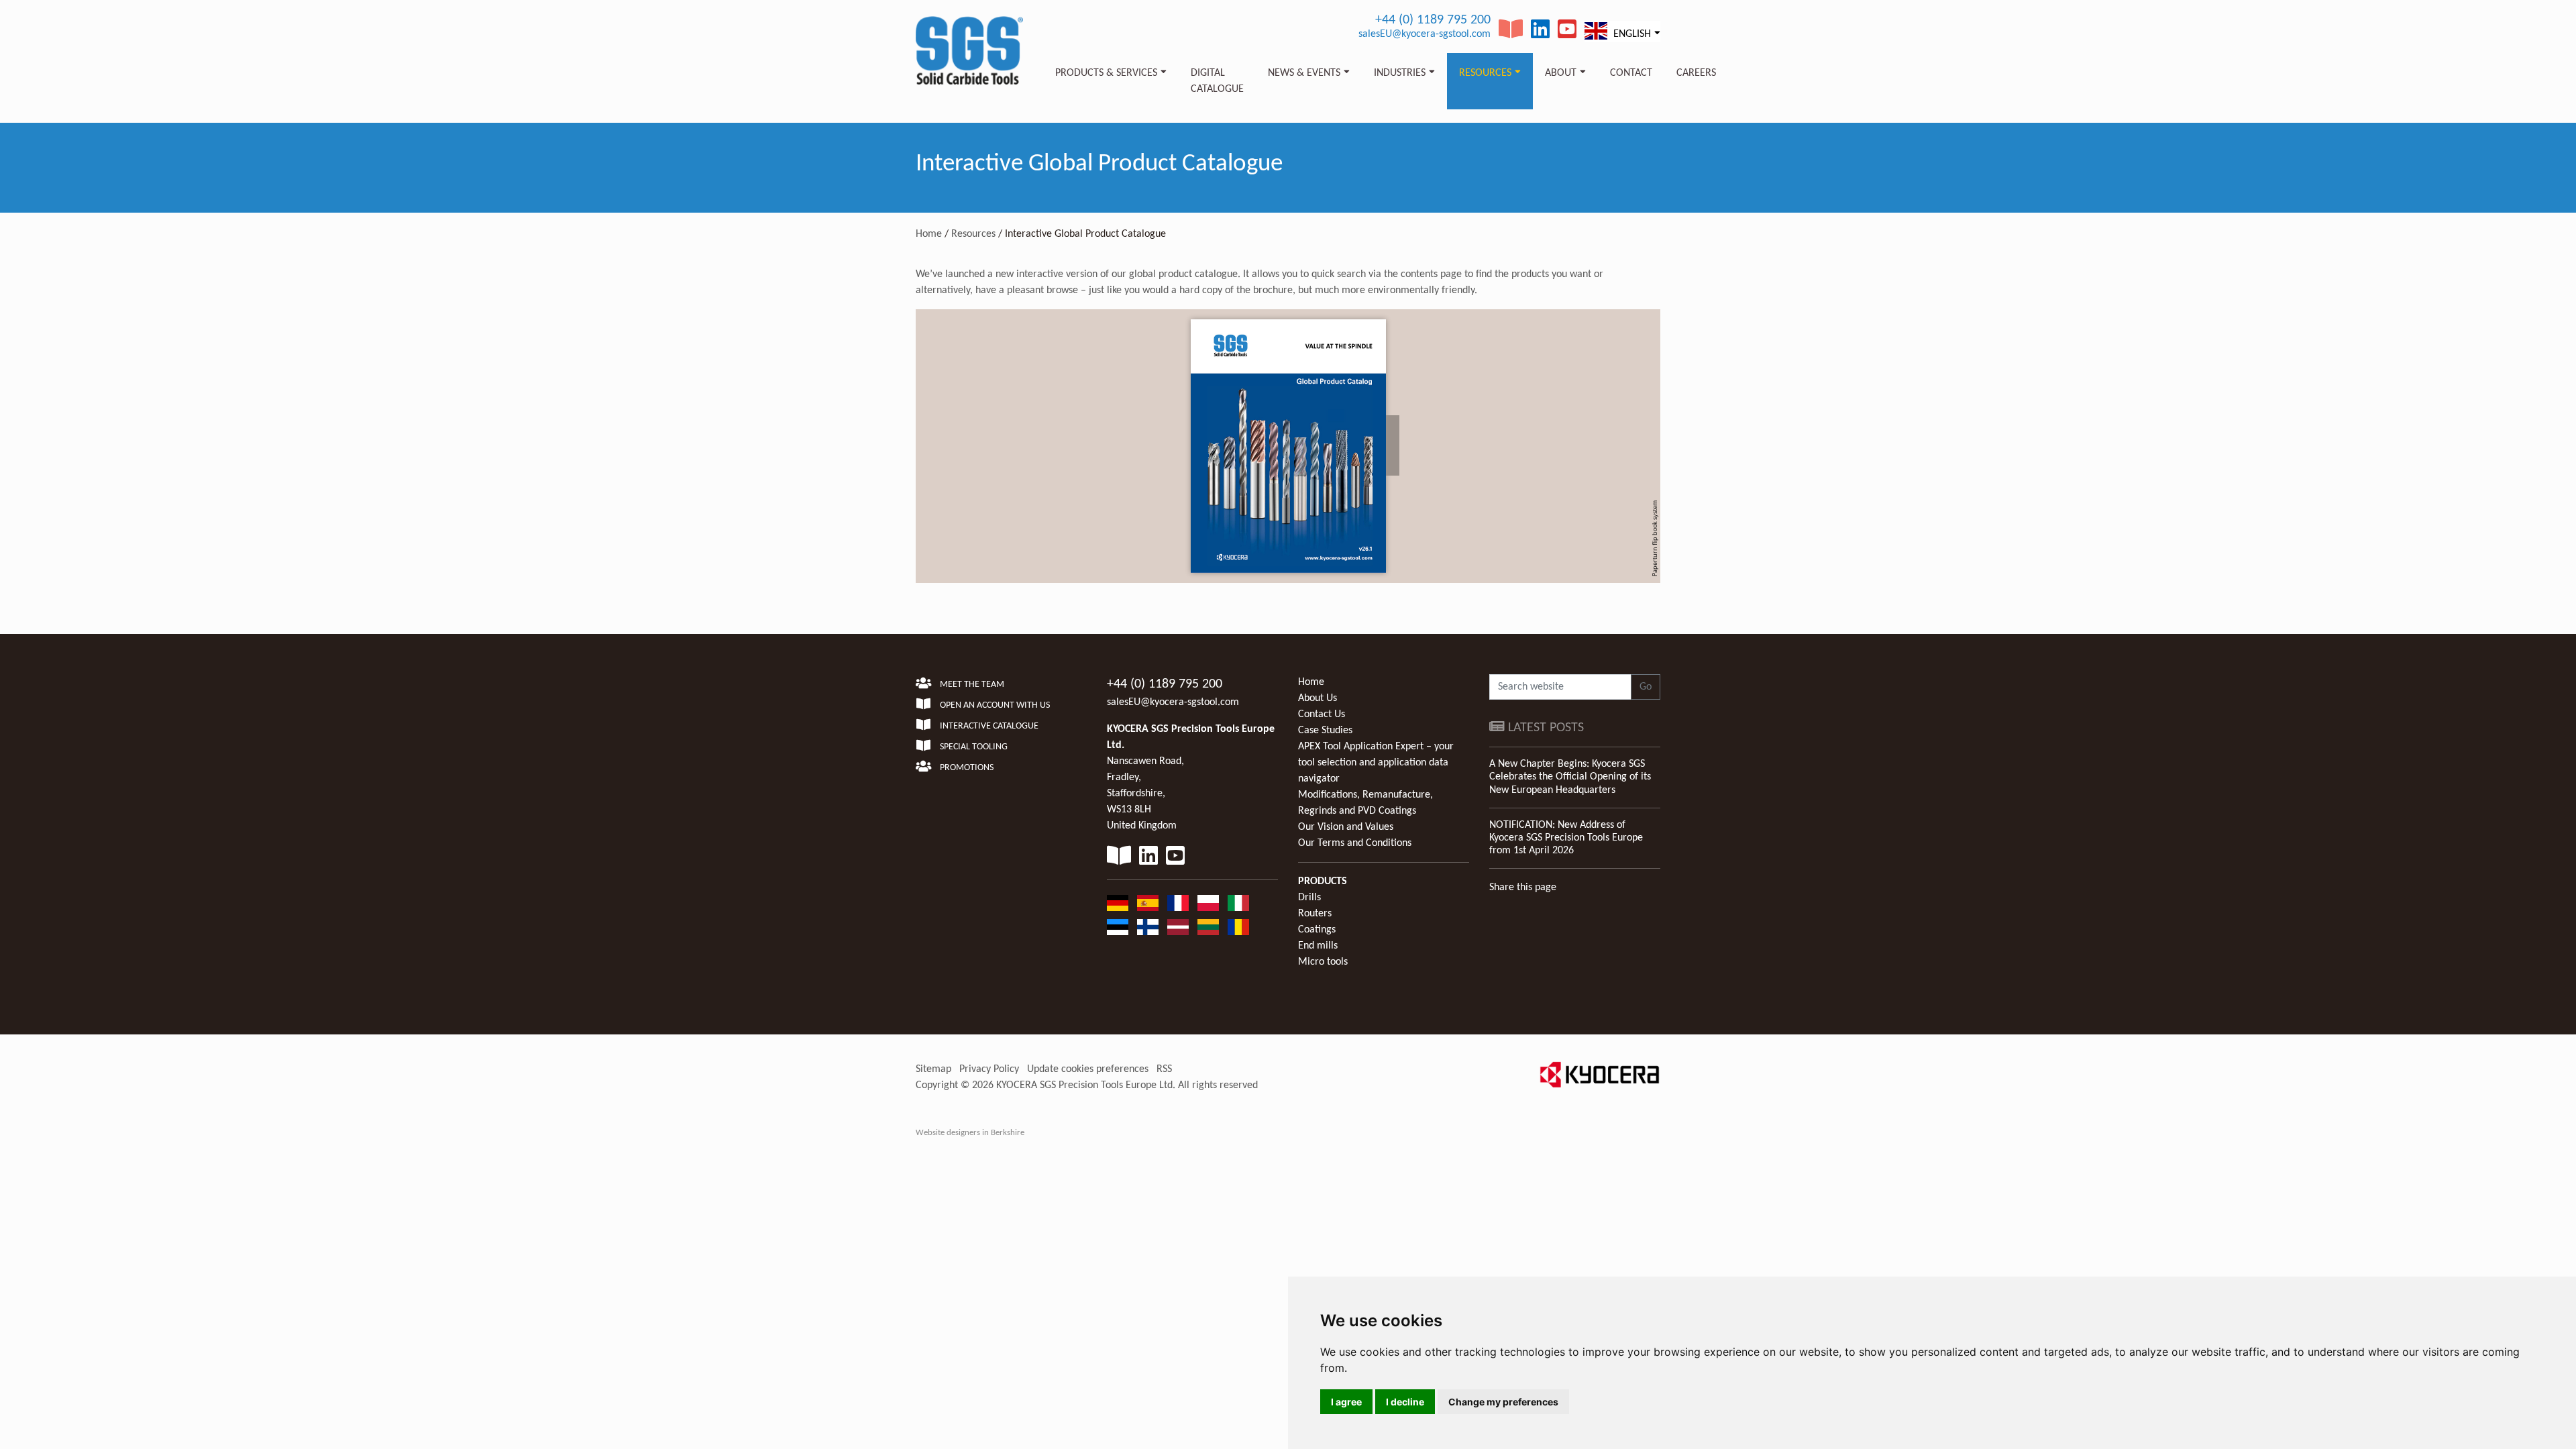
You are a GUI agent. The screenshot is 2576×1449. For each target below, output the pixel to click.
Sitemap (933, 1069)
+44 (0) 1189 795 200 (1433, 20)
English (1631, 34)
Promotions (966, 768)
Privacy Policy (989, 1069)
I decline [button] (1405, 1402)
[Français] (1178, 903)
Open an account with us (994, 705)
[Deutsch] (1118, 903)
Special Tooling (973, 747)
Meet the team (971, 685)
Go (1646, 687)
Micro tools (1323, 962)
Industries (1400, 73)
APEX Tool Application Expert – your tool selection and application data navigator (1376, 763)
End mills (1318, 946)
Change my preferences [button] (1503, 1402)
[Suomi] (1148, 927)
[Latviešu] (1178, 927)
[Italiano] (1238, 903)
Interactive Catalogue (988, 726)
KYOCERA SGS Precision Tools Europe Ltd (1084, 1085)
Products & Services (1106, 73)
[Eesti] (1118, 927)
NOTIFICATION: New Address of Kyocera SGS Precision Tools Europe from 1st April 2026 (1566, 838)
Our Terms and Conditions (1355, 843)
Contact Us (1322, 714)
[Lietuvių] (1208, 927)
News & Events (1304, 73)
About (1561, 73)
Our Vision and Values (1346, 827)
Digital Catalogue (1217, 81)
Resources (1485, 73)
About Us (1318, 698)
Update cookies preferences (1088, 1069)
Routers (1315, 914)
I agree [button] (1346, 1402)
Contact (1631, 73)
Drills (1309, 898)
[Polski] (1208, 903)
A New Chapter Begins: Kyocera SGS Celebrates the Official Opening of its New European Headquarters (1570, 777)
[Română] (1238, 927)
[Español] (1148, 903)
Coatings (1317, 930)
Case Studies (1325, 731)
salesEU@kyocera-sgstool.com (1425, 34)
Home (929, 234)
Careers (1696, 73)
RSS (1164, 1069)
